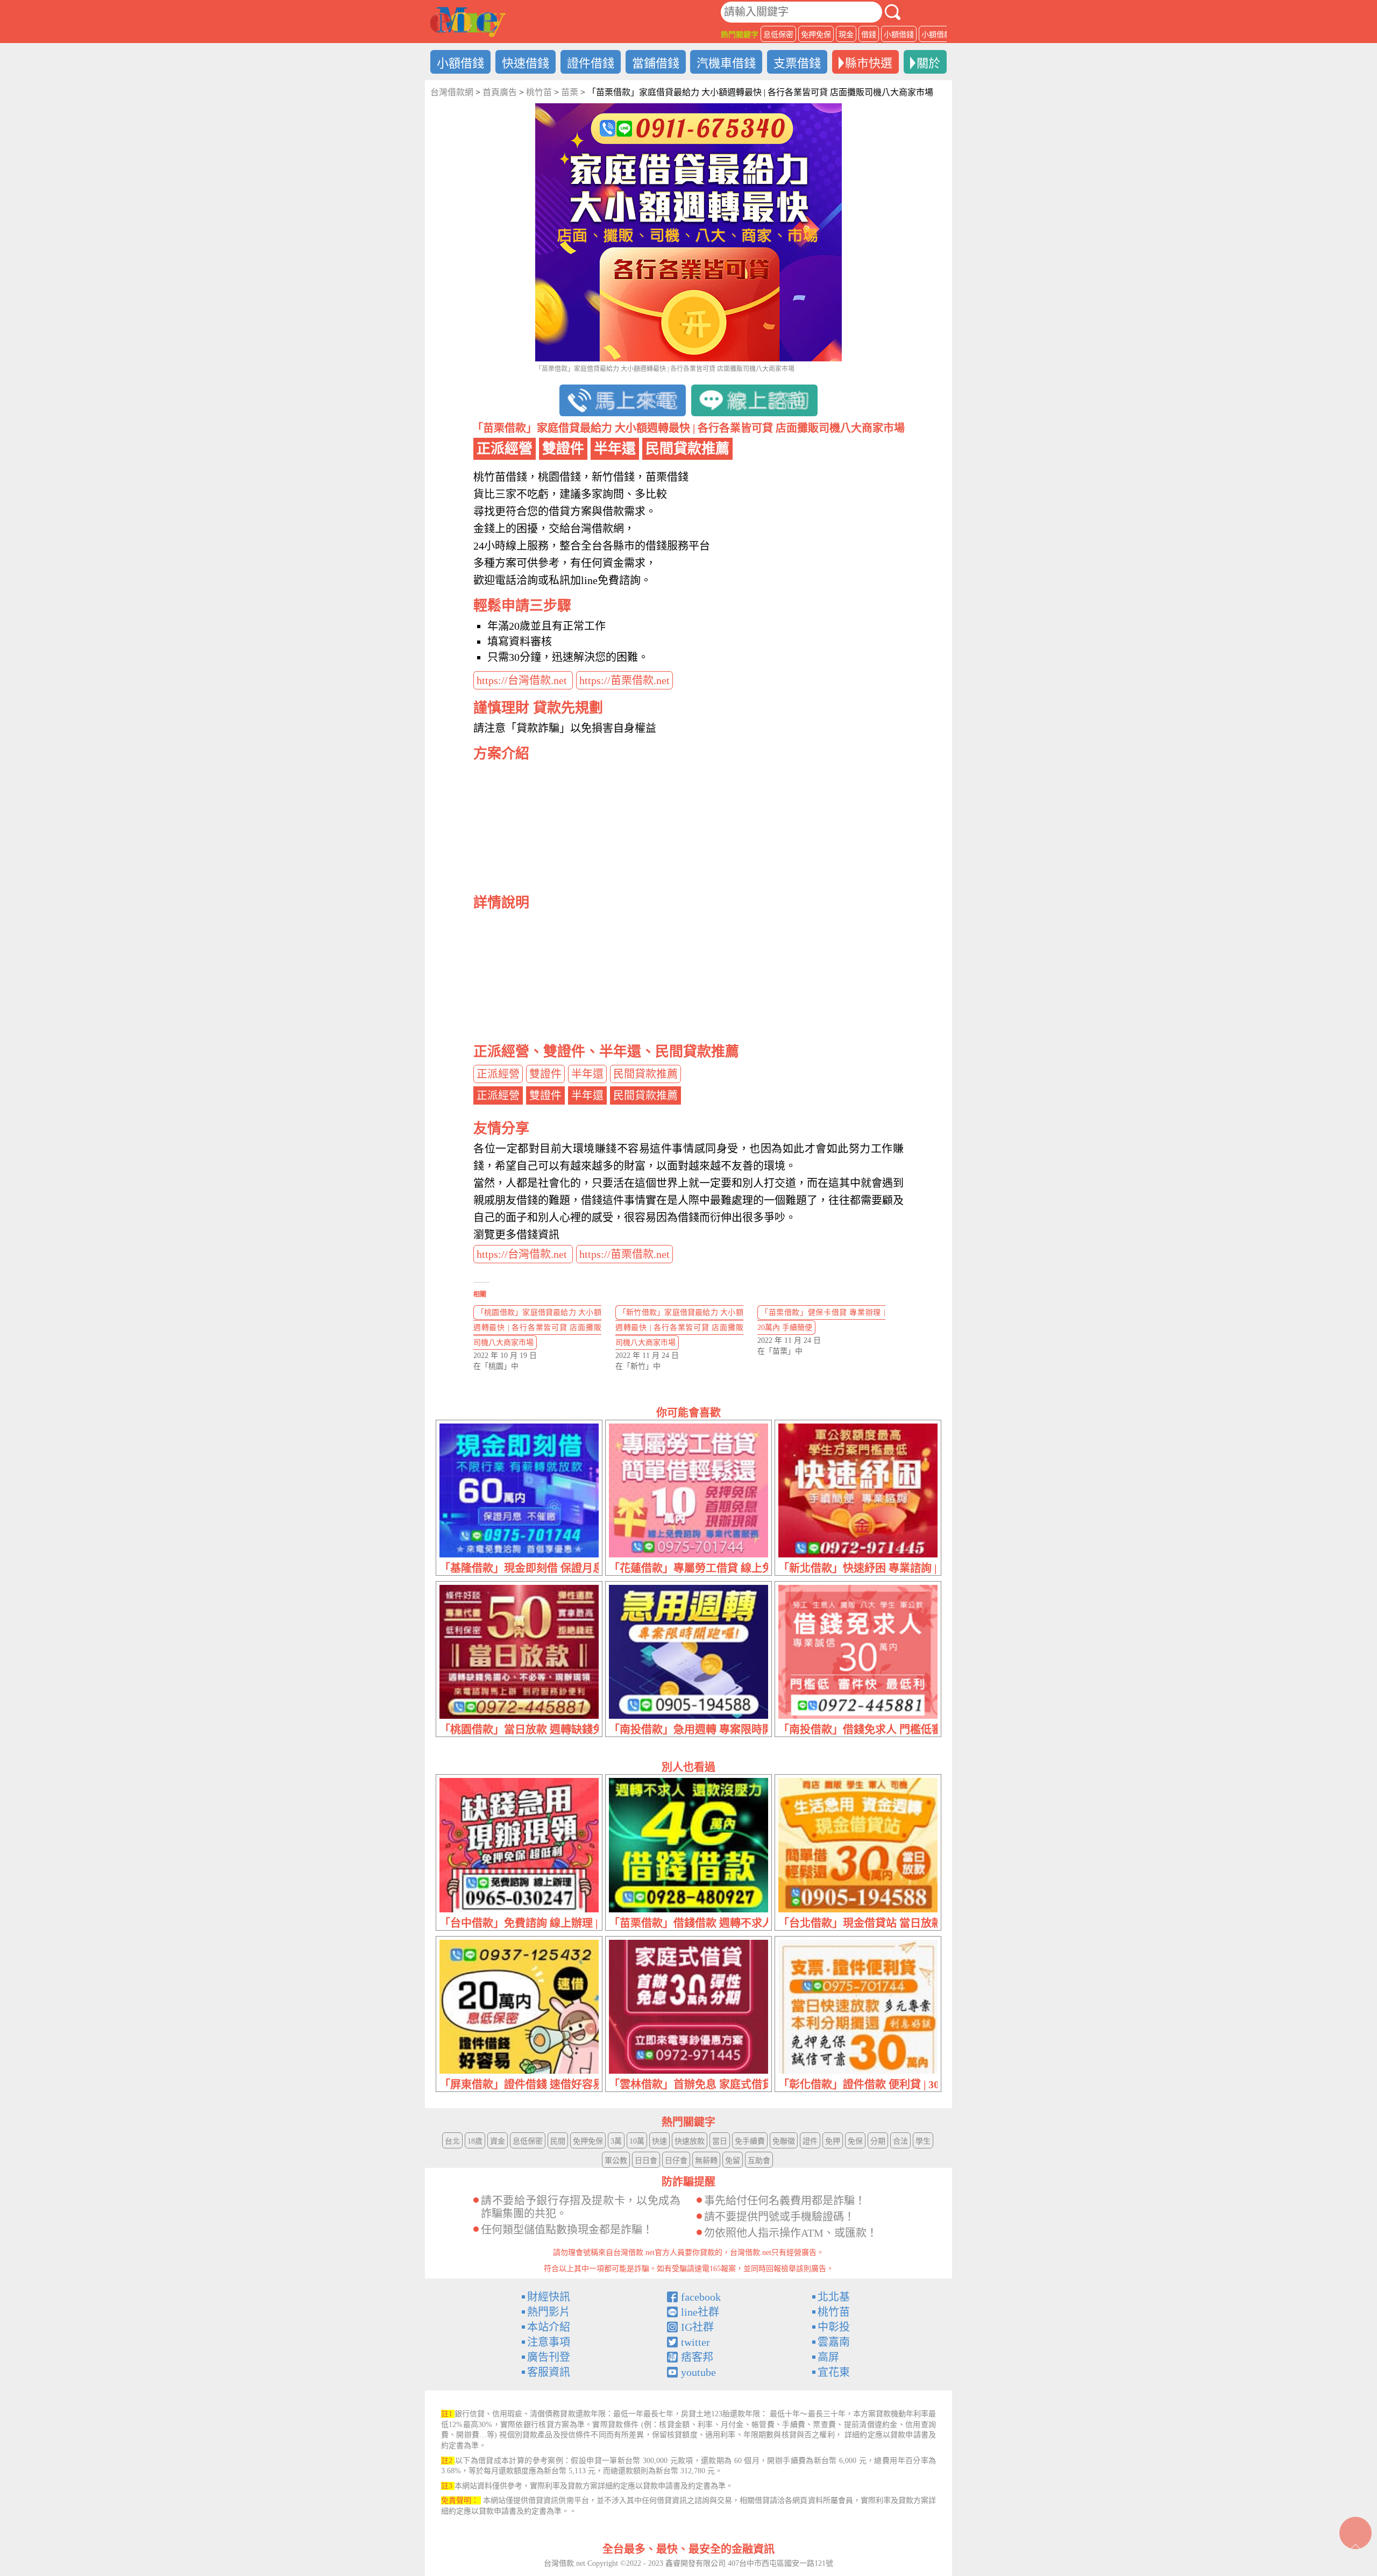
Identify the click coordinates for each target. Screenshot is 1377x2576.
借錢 (869, 35)
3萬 (616, 2141)
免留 (733, 2161)
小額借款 (936, 35)
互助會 (759, 2161)
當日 (720, 2141)
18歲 (475, 2141)
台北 (452, 2141)
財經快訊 (549, 2297)
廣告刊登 (549, 2357)
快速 (659, 2141)
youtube (698, 2372)
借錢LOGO (468, 22)
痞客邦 (697, 2357)
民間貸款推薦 (645, 1074)
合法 (900, 2141)
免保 (855, 2141)
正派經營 (498, 1074)
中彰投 (834, 2327)
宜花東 (834, 2372)
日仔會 (676, 2161)
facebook (701, 2297)
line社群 (700, 2312)
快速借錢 (526, 63)
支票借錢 (797, 63)
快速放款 (690, 2141)
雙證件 (545, 1074)
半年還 (587, 1074)
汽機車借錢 (726, 63)
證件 (810, 2141)
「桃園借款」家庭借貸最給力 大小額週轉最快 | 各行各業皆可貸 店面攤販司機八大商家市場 (537, 1328)
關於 (928, 63)
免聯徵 (784, 2141)
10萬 (637, 2141)
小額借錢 (899, 35)
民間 (558, 2141)
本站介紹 (549, 2327)
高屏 (828, 2357)
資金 (498, 2141)
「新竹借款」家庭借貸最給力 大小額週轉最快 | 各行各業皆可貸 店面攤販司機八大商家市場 (679, 1328)
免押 (833, 2141)
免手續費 (750, 2141)
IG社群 (697, 2327)
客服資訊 (549, 2372)
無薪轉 (706, 2161)
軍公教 (616, 2161)
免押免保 (816, 35)
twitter (695, 2342)
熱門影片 (549, 2312)
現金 (846, 35)
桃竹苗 (834, 2312)
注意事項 (549, 2342)
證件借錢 (591, 63)
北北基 (834, 2297)
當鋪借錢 (656, 63)
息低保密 (778, 35)
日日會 (646, 2161)
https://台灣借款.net (523, 680)
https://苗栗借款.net (624, 680)
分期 (878, 2141)
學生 (923, 2141)
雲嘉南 (834, 2342)
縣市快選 (869, 63)
